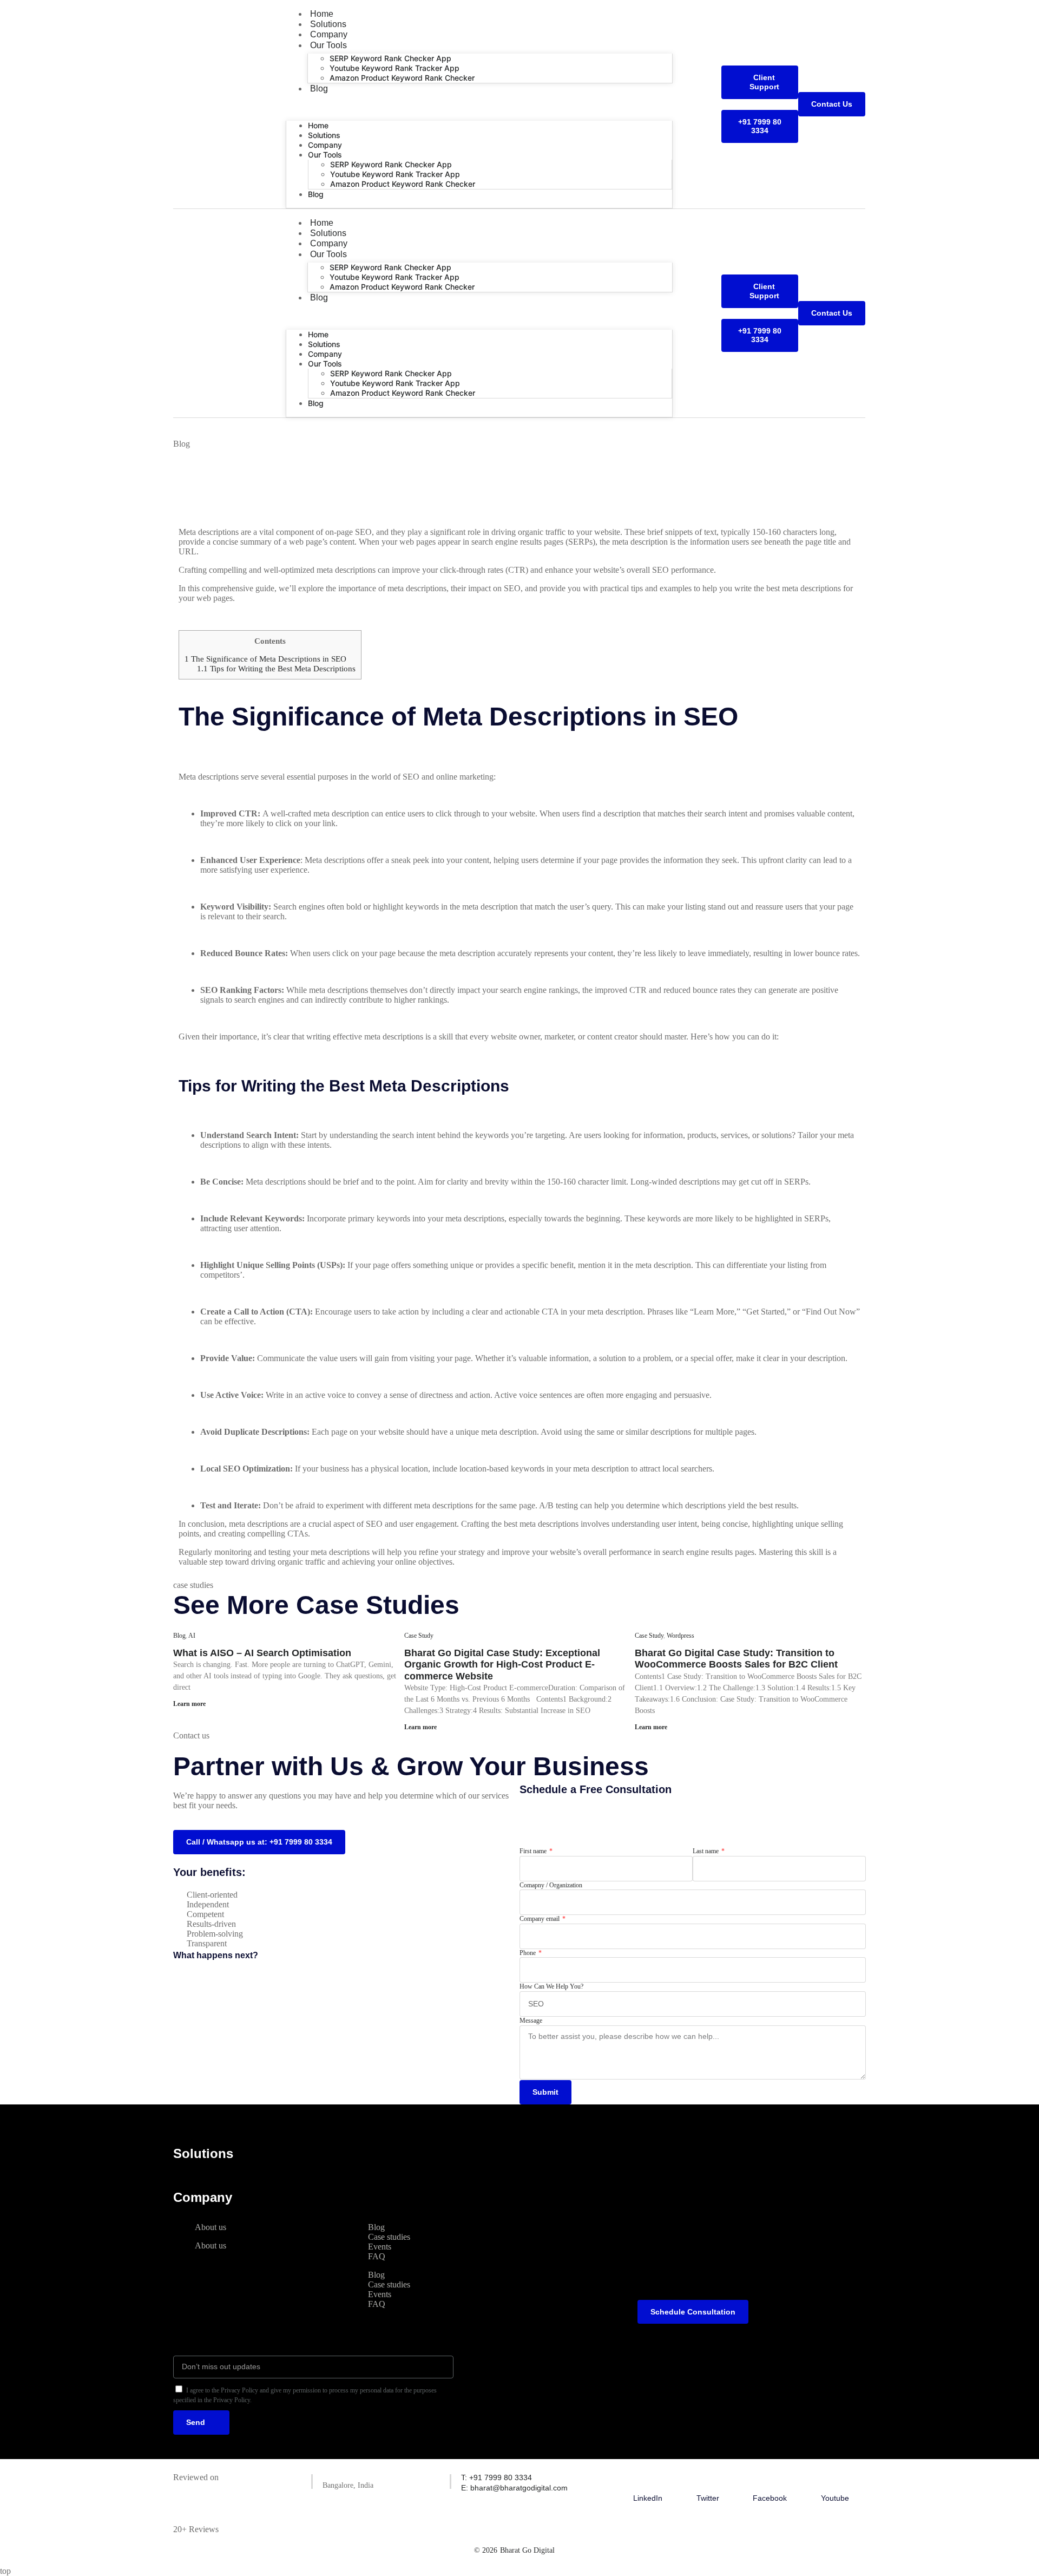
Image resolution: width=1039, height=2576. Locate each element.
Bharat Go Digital (527, 2550)
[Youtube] (835, 2479)
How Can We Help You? (551, 1986)
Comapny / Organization (551, 1885)
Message (531, 2021)
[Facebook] (770, 2479)
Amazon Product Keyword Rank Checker (402, 78)
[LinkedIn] (648, 2479)
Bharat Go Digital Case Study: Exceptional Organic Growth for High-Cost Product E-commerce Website (502, 1665)
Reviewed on (196, 2477)
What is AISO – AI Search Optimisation (262, 1653)
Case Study (419, 1636)
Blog (319, 89)
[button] (479, 107)
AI (192, 1636)
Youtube (835, 2498)
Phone (528, 1953)
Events (380, 2247)
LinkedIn (648, 2498)
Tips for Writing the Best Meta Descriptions (276, 668)
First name (534, 1851)
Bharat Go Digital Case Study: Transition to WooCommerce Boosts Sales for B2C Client (736, 1659)
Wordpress (680, 1636)
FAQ (377, 2256)
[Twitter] (708, 2479)
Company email (540, 1919)
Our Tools (328, 45)
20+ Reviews (196, 2529)
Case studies (389, 2237)
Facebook (770, 2498)
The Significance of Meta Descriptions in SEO (265, 659)
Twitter (708, 2498)
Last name (706, 1851)
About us (211, 2227)
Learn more (189, 1704)
